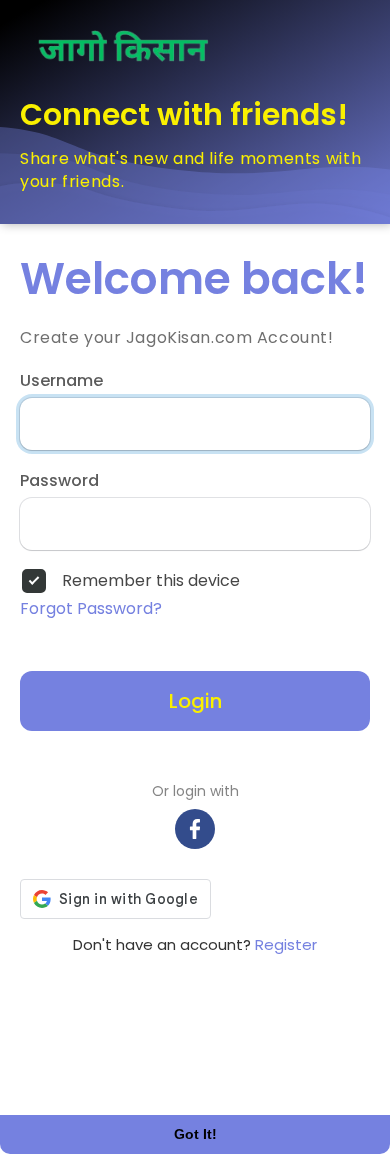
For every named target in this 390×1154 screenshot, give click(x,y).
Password (59, 481)
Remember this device (151, 581)
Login (195, 701)
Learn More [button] (75, 1074)
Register (286, 944)
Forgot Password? (91, 609)
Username (61, 381)
